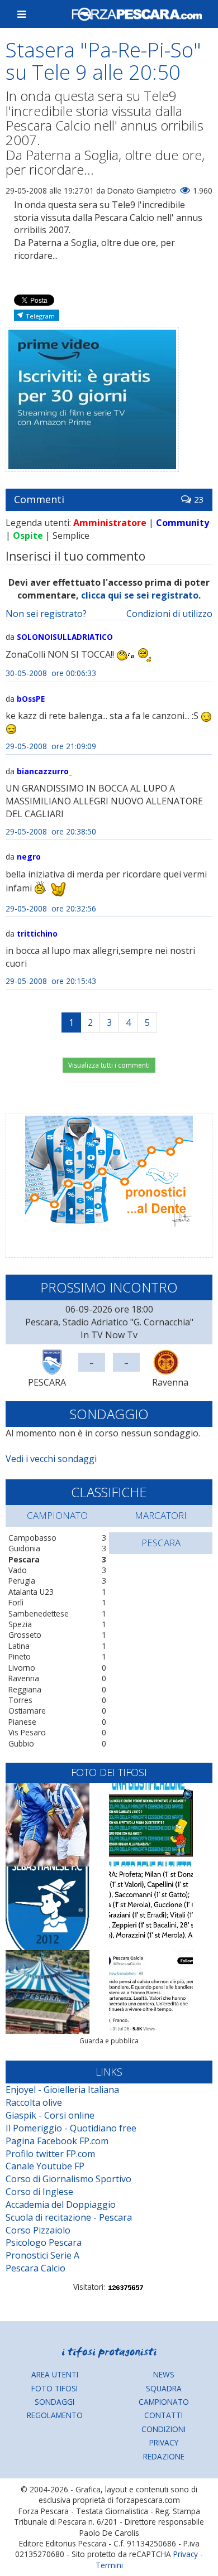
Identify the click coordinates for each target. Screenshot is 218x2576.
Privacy (164, 2442)
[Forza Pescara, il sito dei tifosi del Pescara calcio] (137, 14)
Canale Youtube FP (45, 2166)
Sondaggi (54, 2402)
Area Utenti (55, 2374)
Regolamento (55, 2415)
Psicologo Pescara (44, 2242)
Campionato (164, 2402)
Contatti (163, 2415)
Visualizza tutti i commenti (109, 1065)
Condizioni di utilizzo (169, 614)
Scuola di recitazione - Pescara (69, 2217)
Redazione (164, 2456)
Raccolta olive (34, 2102)
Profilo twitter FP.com (50, 2154)
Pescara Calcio (35, 2268)
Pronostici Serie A (42, 2255)
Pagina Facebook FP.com (57, 2141)
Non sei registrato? (46, 614)
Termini (109, 2565)
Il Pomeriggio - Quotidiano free (71, 2128)
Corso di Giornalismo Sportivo (68, 2179)
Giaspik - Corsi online (50, 2115)
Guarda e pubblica (109, 2041)
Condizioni (163, 2429)
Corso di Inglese (39, 2192)
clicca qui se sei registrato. (141, 595)
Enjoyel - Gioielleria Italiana (62, 2090)
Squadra (164, 2388)
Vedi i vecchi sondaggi (51, 1459)
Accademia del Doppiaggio (61, 2204)
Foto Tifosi (54, 2388)
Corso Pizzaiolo (38, 2230)
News (164, 2374)
